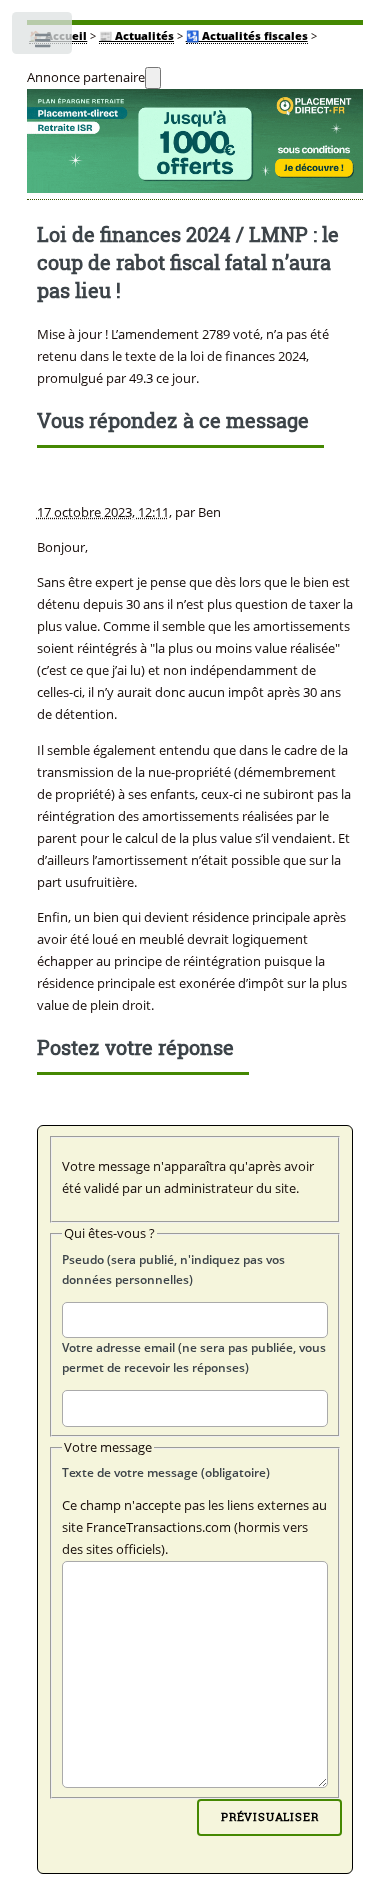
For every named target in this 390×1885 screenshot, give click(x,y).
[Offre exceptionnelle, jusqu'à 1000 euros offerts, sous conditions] (195, 145)
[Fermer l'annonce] (153, 78)
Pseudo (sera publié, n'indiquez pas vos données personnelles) (173, 1269)
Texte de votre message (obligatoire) (166, 1472)
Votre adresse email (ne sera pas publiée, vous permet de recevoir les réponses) (194, 1357)
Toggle (43, 45)
